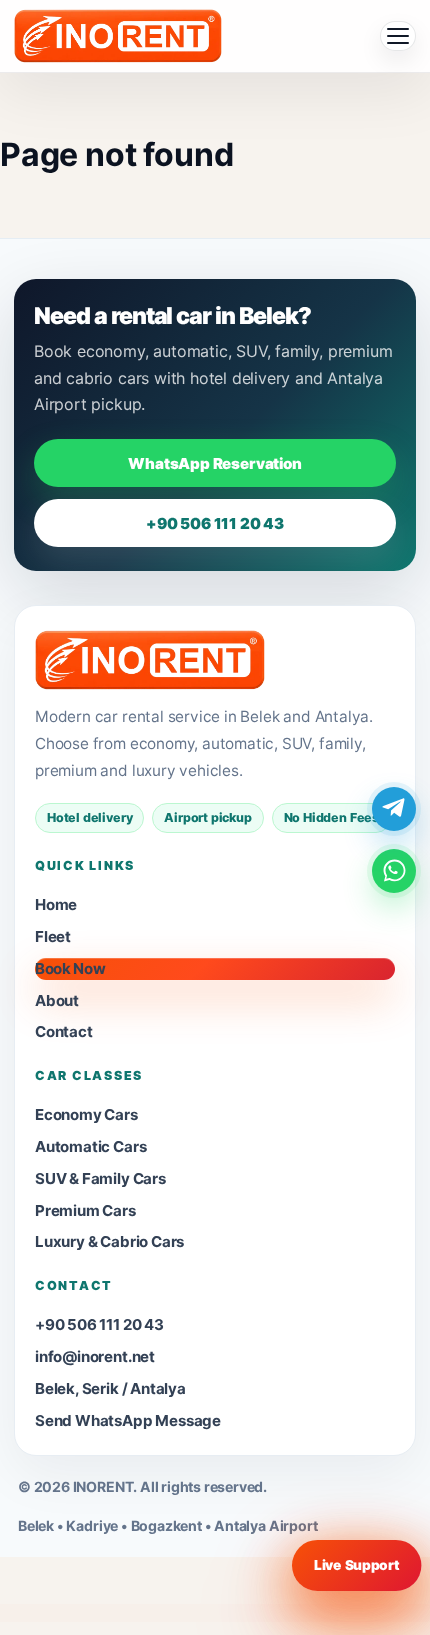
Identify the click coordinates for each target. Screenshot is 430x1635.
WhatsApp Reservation (214, 463)
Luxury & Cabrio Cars (109, 1241)
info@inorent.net (95, 1356)
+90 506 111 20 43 (215, 523)
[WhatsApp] (394, 871)
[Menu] (398, 36)
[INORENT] (150, 660)
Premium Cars (85, 1210)
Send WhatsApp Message (128, 1420)
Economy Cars (86, 1114)
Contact (64, 1031)
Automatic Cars (90, 1146)
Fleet (53, 936)
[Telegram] (394, 809)
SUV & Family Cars (100, 1178)
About (57, 1000)
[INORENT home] (118, 36)
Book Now (70, 968)
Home (56, 904)
